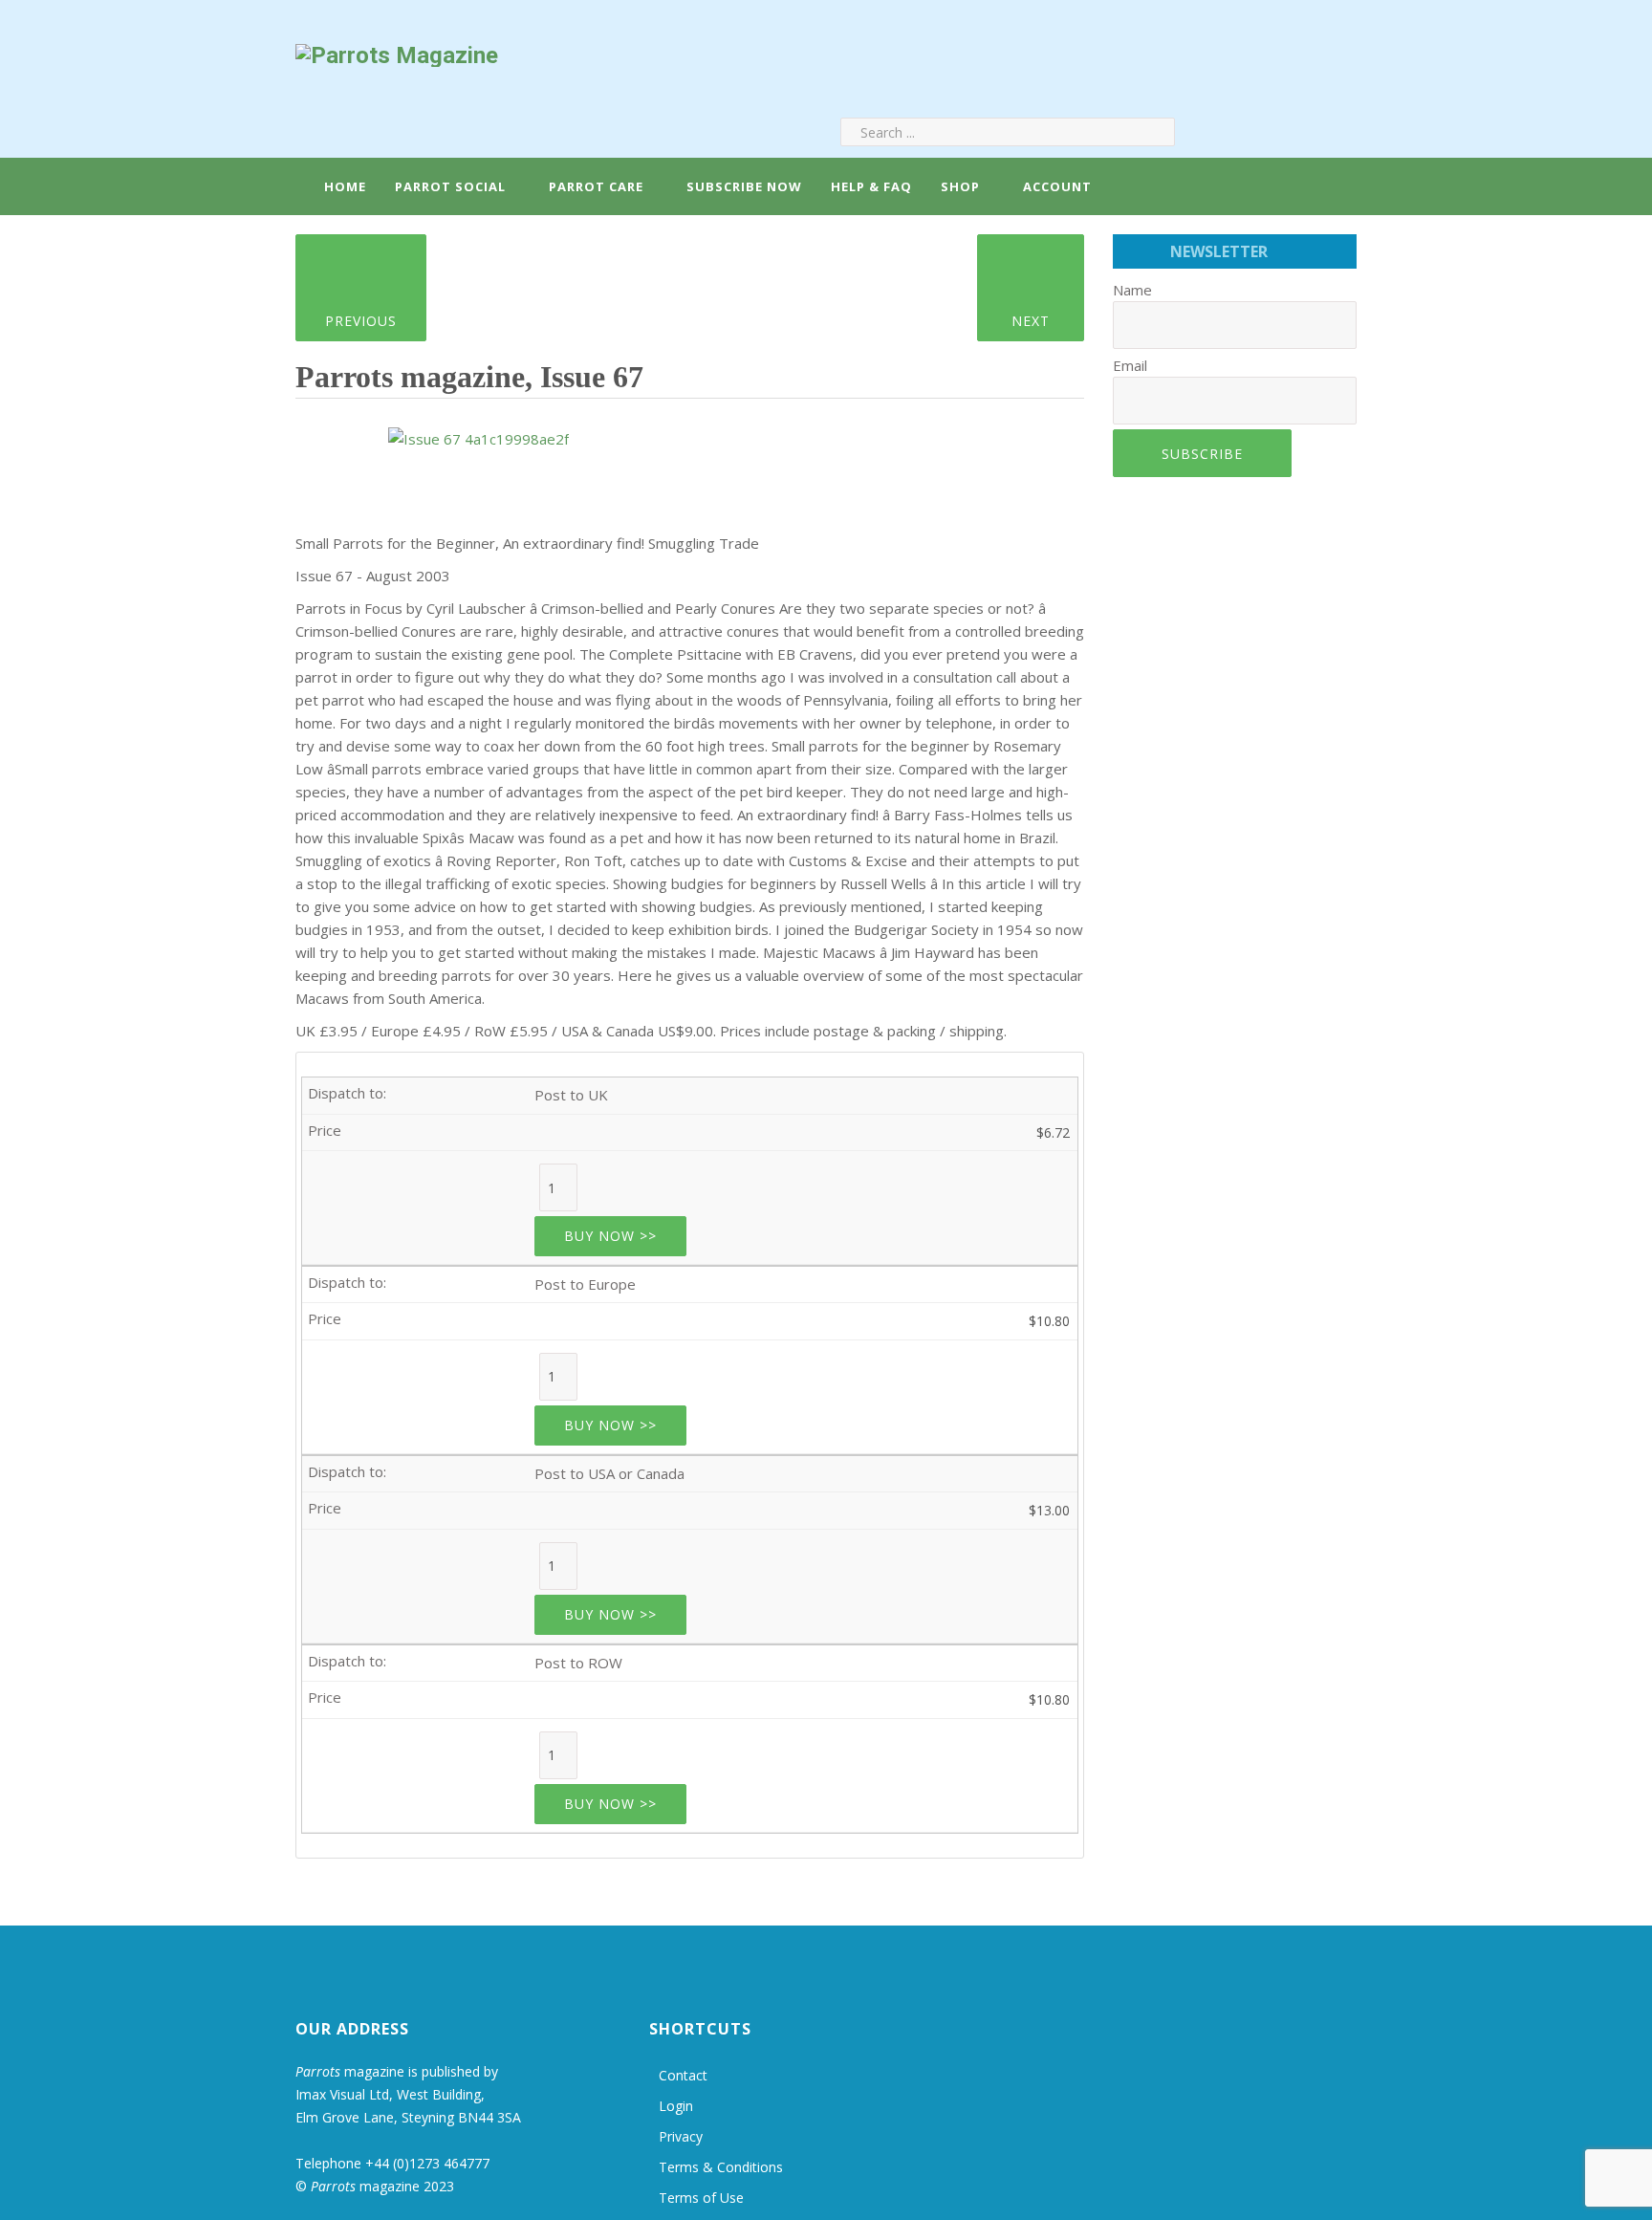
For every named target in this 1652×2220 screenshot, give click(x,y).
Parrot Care (596, 186)
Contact (683, 2075)
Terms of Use (701, 2198)
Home (343, 186)
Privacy (681, 2136)
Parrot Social (450, 186)
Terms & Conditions (721, 2167)
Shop (960, 186)
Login (676, 2106)
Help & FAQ (871, 186)
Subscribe (1202, 454)
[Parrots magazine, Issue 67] (478, 432)
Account (1055, 186)
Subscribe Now (744, 186)
